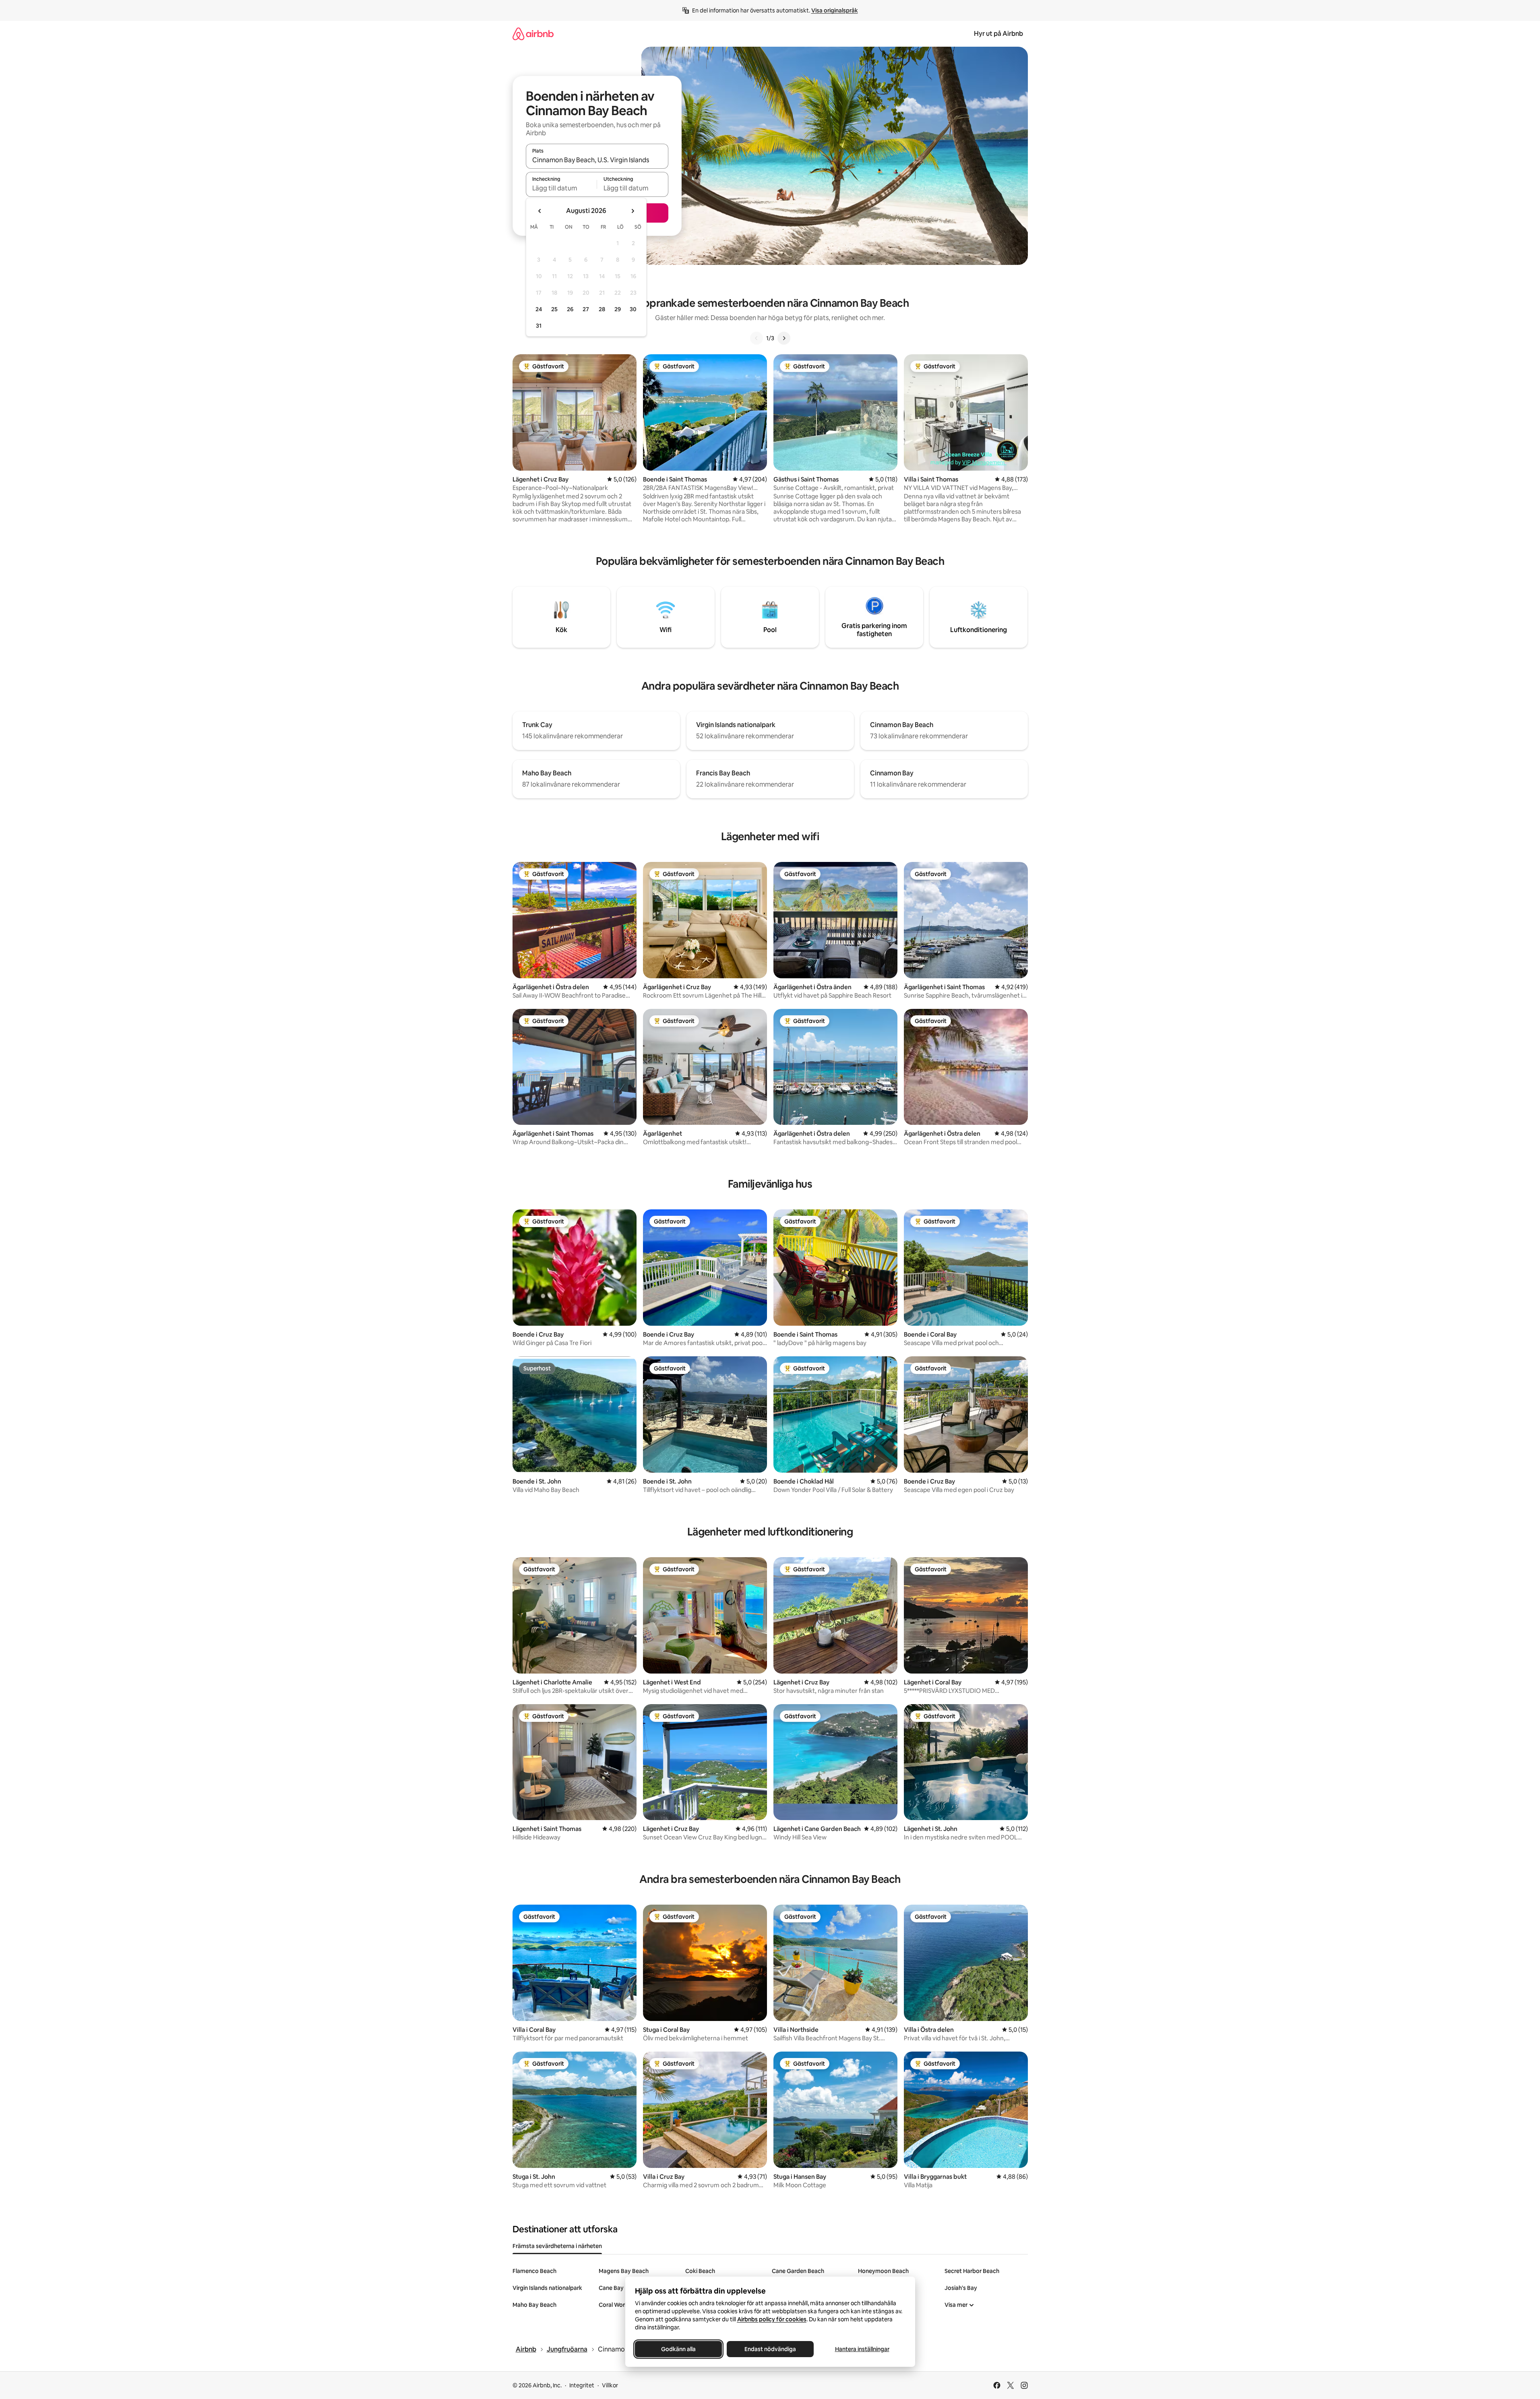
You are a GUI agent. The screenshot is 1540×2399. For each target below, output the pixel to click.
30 (633, 309)
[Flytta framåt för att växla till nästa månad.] (633, 211)
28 (602, 309)
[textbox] (561, 188)
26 (570, 309)
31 (539, 326)
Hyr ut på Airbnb (998, 34)
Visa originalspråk (835, 10)
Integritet (582, 2385)
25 (554, 309)
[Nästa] (784, 338)
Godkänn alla (678, 2349)
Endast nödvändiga (770, 2349)
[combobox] (597, 160)
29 (618, 309)
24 (539, 309)
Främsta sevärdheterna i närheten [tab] (557, 2246)
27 (586, 309)
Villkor (610, 2385)
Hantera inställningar (862, 2349)
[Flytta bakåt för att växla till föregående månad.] (540, 211)
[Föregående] (757, 338)
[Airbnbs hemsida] (533, 34)
